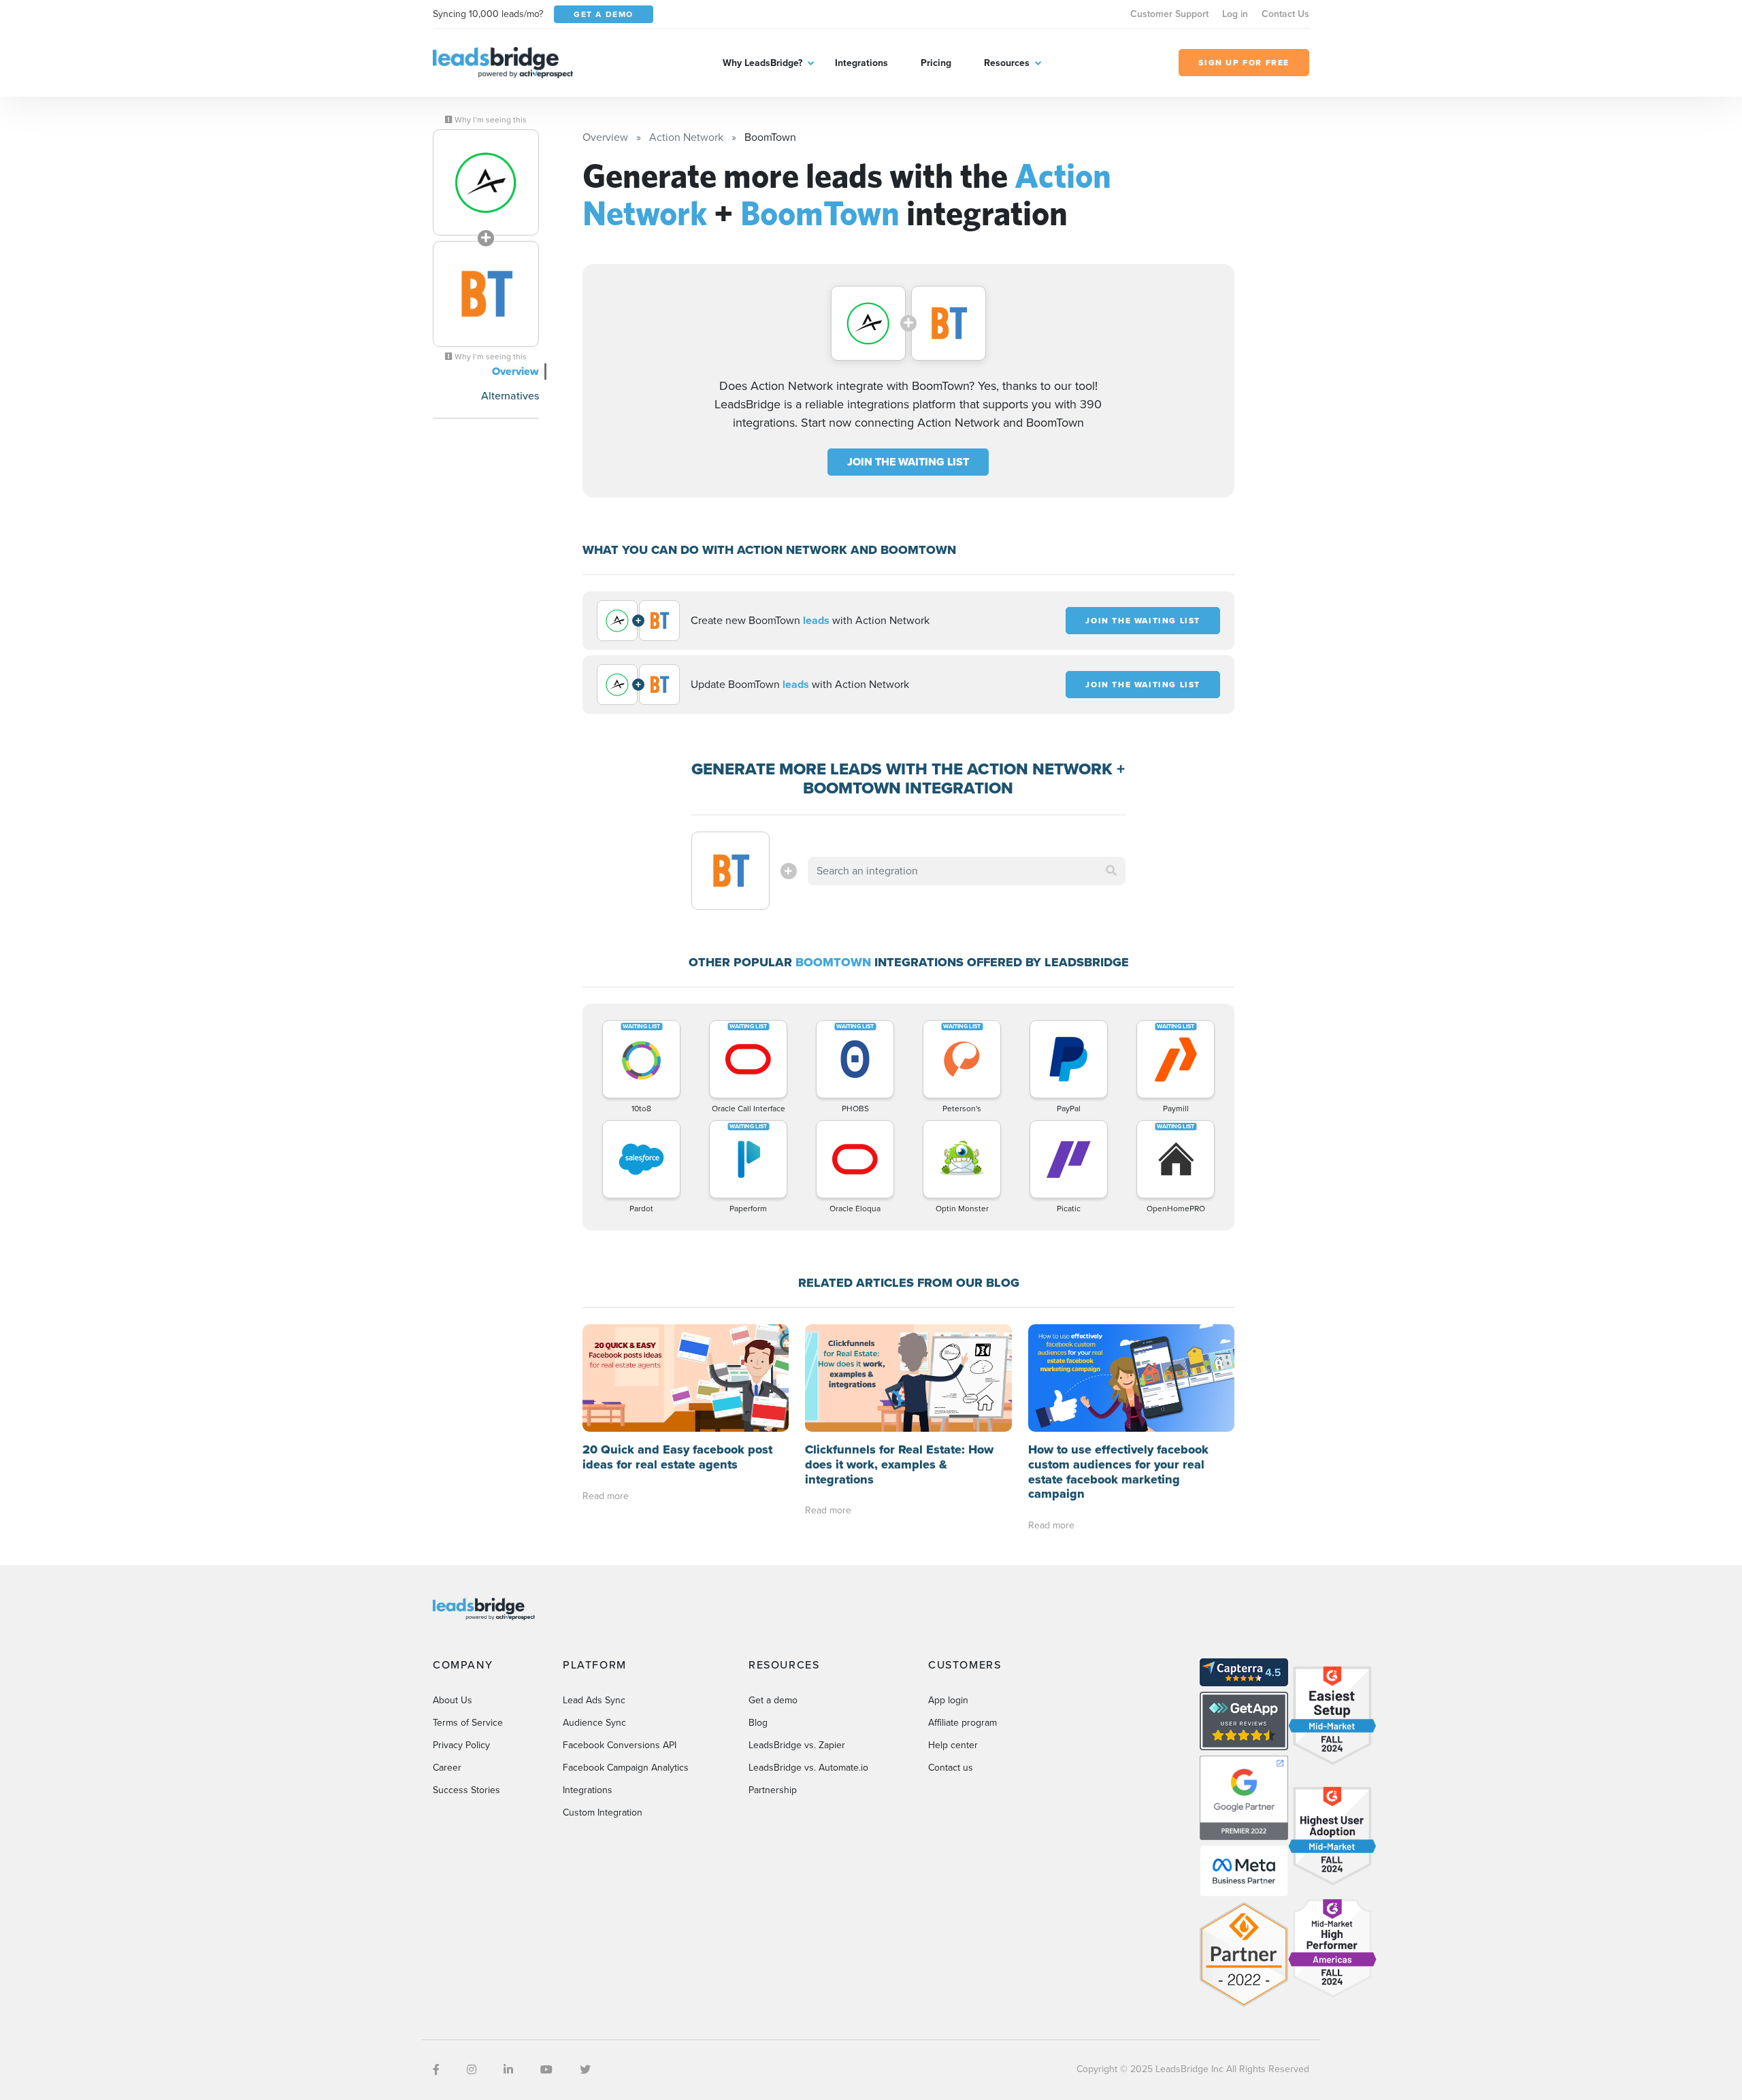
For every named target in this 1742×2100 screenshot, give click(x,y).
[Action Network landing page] (486, 182)
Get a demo (773, 1700)
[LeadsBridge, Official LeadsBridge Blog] (503, 62)
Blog (758, 1723)
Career (447, 1768)
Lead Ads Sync (594, 1700)
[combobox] (967, 871)
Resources (1007, 63)
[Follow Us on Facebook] (436, 2070)
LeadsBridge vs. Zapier (797, 1745)
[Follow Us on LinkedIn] (508, 2070)
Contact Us (1285, 14)
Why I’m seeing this (490, 120)
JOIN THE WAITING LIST (908, 462)
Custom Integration (603, 1812)
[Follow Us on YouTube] (546, 2070)
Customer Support (1169, 14)
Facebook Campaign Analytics (626, 1768)
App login (948, 1700)
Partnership (773, 1790)
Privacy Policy (461, 1745)
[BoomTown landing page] (486, 294)
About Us (453, 1700)
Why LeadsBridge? (762, 63)
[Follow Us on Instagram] (472, 2070)
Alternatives (510, 396)
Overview (515, 371)
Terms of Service (468, 1723)
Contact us (951, 1768)
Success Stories (466, 1790)
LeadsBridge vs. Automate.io (808, 1768)
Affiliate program (963, 1723)
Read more (606, 1496)
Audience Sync (594, 1723)
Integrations (861, 63)
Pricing (936, 63)
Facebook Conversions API (620, 1745)
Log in (1235, 14)
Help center (953, 1745)
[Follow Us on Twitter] (585, 2070)
